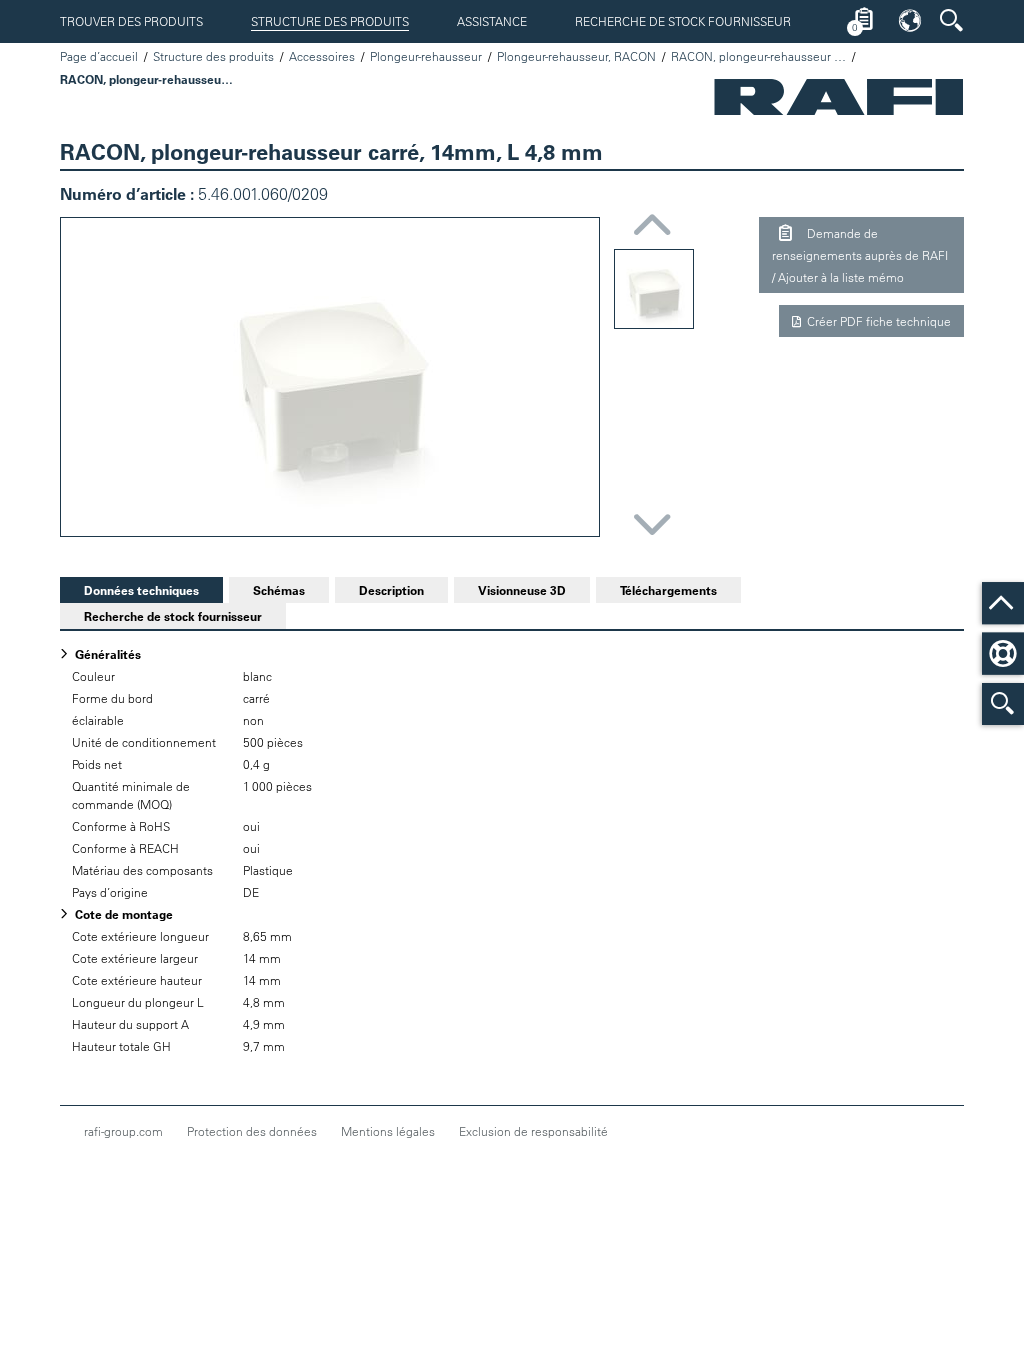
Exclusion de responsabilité (533, 1131)
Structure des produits (330, 21)
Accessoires (322, 56)
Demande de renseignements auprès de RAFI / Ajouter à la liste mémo (860, 255)
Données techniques (129, 590)
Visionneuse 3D (522, 590)
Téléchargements (668, 590)
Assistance (492, 21)
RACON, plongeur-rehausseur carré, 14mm (758, 56)
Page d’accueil (99, 56)
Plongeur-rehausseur (426, 56)
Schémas (279, 590)
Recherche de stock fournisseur (683, 21)
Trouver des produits (131, 21)
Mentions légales (388, 1131)
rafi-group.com (123, 1131)
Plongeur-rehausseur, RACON (576, 56)
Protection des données (252, 1131)
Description (391, 590)
